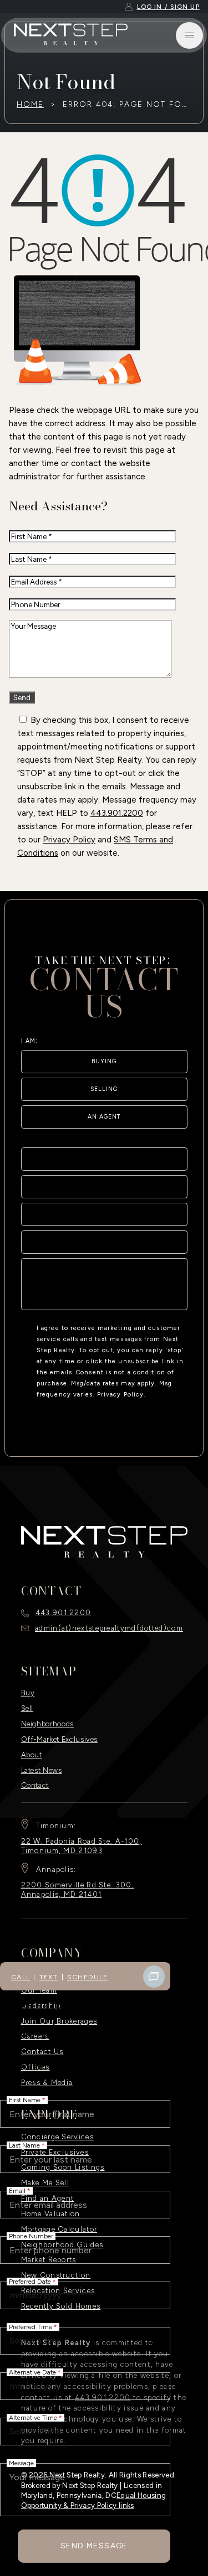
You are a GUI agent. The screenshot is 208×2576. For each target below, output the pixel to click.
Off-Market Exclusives (60, 1739)
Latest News (42, 1770)
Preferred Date (32, 2282)
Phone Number (31, 2236)
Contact (35, 1785)
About (32, 1755)
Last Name (27, 2145)
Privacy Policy (69, 840)
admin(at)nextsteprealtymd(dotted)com (109, 1628)
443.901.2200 (117, 813)
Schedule (88, 1977)
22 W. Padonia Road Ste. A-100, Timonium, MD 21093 (82, 1846)
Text (49, 1977)
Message (21, 2463)
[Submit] (173, 1296)
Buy (28, 1693)
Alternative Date (35, 2372)
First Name (27, 2100)
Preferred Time (33, 2327)
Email (20, 2191)
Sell (27, 1708)
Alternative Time (35, 2418)
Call (21, 1977)
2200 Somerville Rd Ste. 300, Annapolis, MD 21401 (78, 1890)
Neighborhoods (47, 1724)
